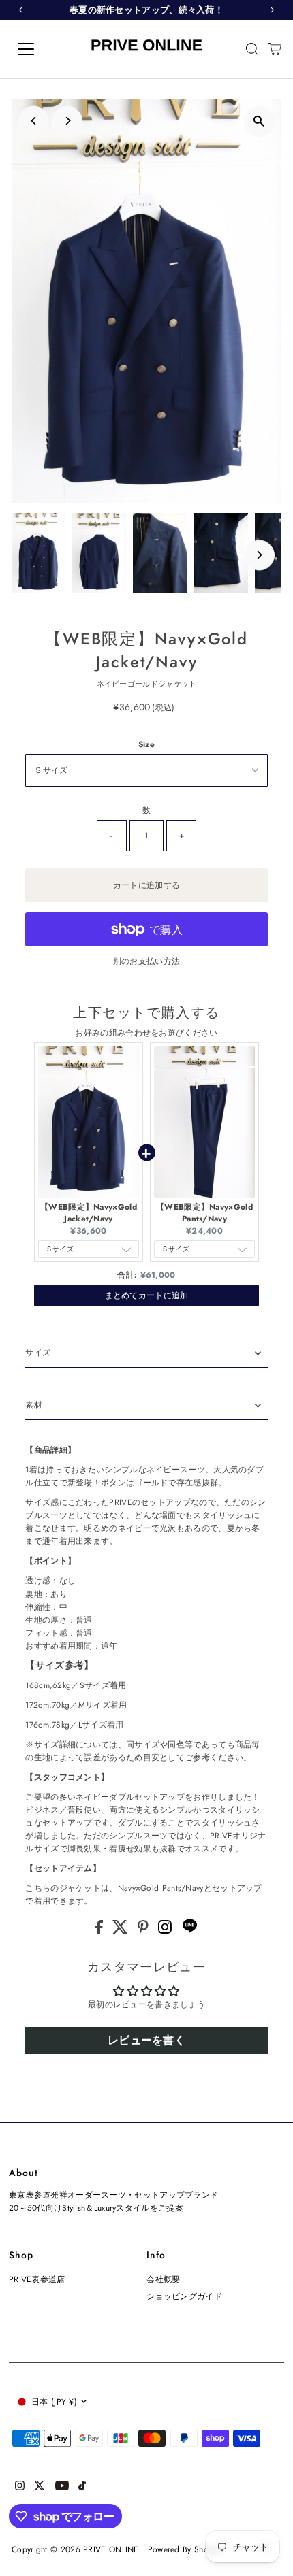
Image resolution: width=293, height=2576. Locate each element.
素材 (34, 1405)
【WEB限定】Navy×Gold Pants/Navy (204, 1213)
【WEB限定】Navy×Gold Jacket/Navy (89, 1213)
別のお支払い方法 (146, 961)
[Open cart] (275, 49)
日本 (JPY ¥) (54, 2401)
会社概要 (163, 2279)
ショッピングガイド (184, 2296)
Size (146, 744)
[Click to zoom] (259, 121)
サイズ (38, 1352)
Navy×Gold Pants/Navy (161, 1888)
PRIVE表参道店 (37, 2279)
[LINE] (189, 1931)
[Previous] (34, 121)
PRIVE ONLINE (111, 2549)
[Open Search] (252, 49)
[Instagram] (166, 1931)
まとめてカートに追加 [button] (147, 1295)
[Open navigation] (41, 49)
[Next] (67, 121)
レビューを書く (146, 2040)
